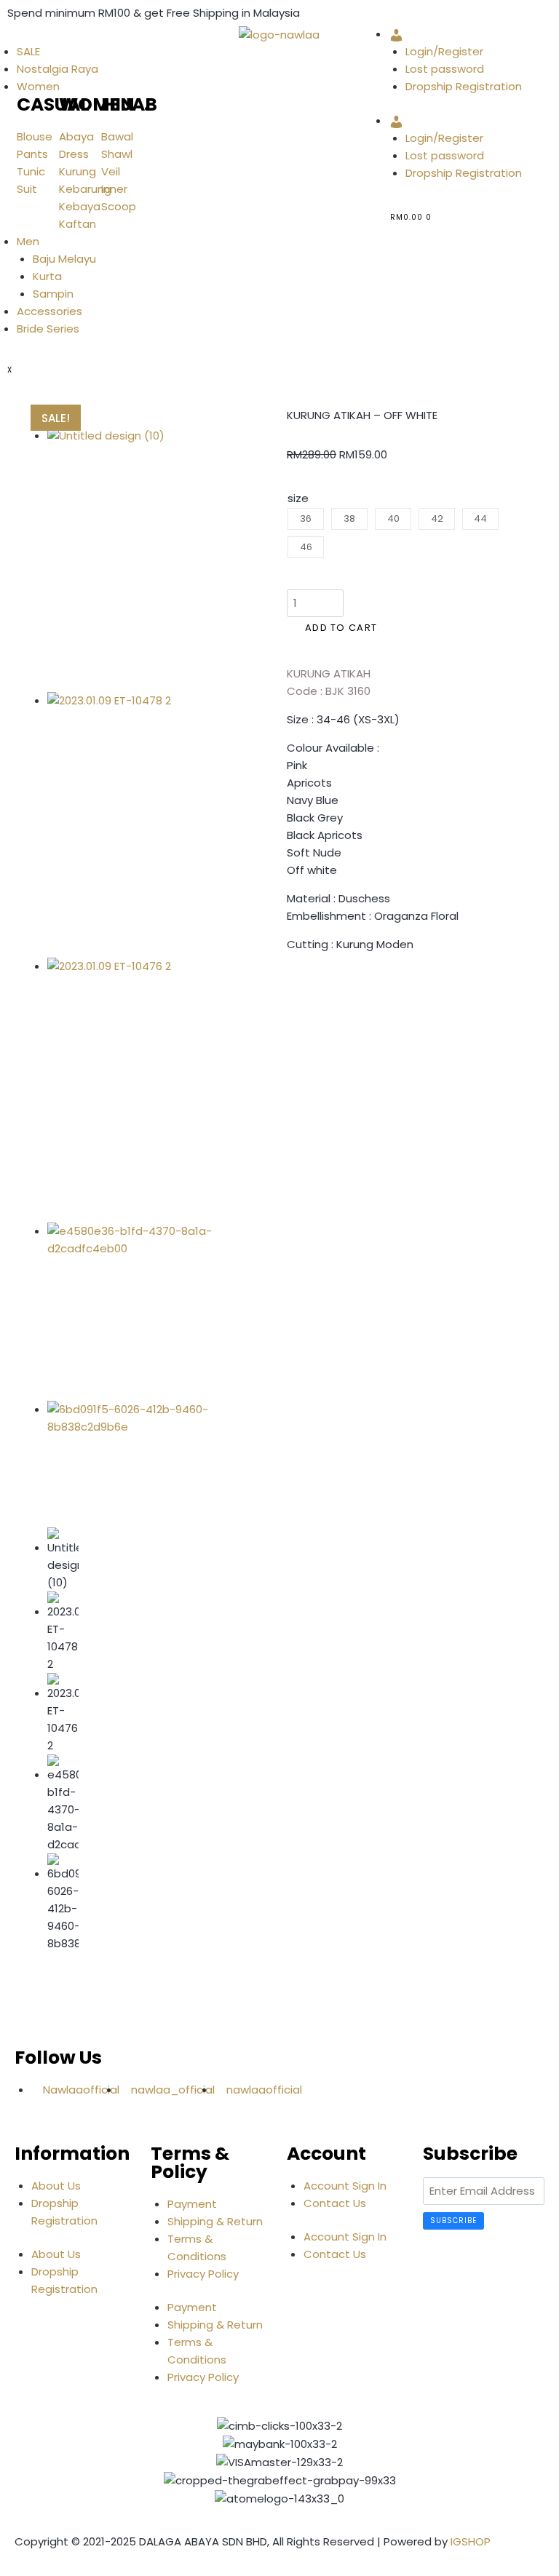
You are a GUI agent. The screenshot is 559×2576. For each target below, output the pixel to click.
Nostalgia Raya (58, 69)
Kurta (47, 276)
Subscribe (453, 2221)
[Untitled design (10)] (136, 560)
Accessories (49, 311)
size (298, 498)
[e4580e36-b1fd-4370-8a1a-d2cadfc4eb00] (136, 1311)
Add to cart (341, 628)
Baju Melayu (64, 259)
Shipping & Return (215, 2221)
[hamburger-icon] (7, 38)
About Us (56, 2186)
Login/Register (444, 51)
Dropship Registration (464, 86)
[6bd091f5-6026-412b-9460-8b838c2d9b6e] (136, 1456)
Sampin (53, 294)
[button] (291, 987)
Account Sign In (345, 2186)
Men (28, 241)
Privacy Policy (203, 2274)
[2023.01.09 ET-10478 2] (136, 825)
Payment (192, 2204)
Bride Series (48, 329)
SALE (28, 51)
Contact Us (335, 2203)
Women (38, 86)
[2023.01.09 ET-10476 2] (136, 1090)
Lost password (445, 69)
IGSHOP (471, 2541)
